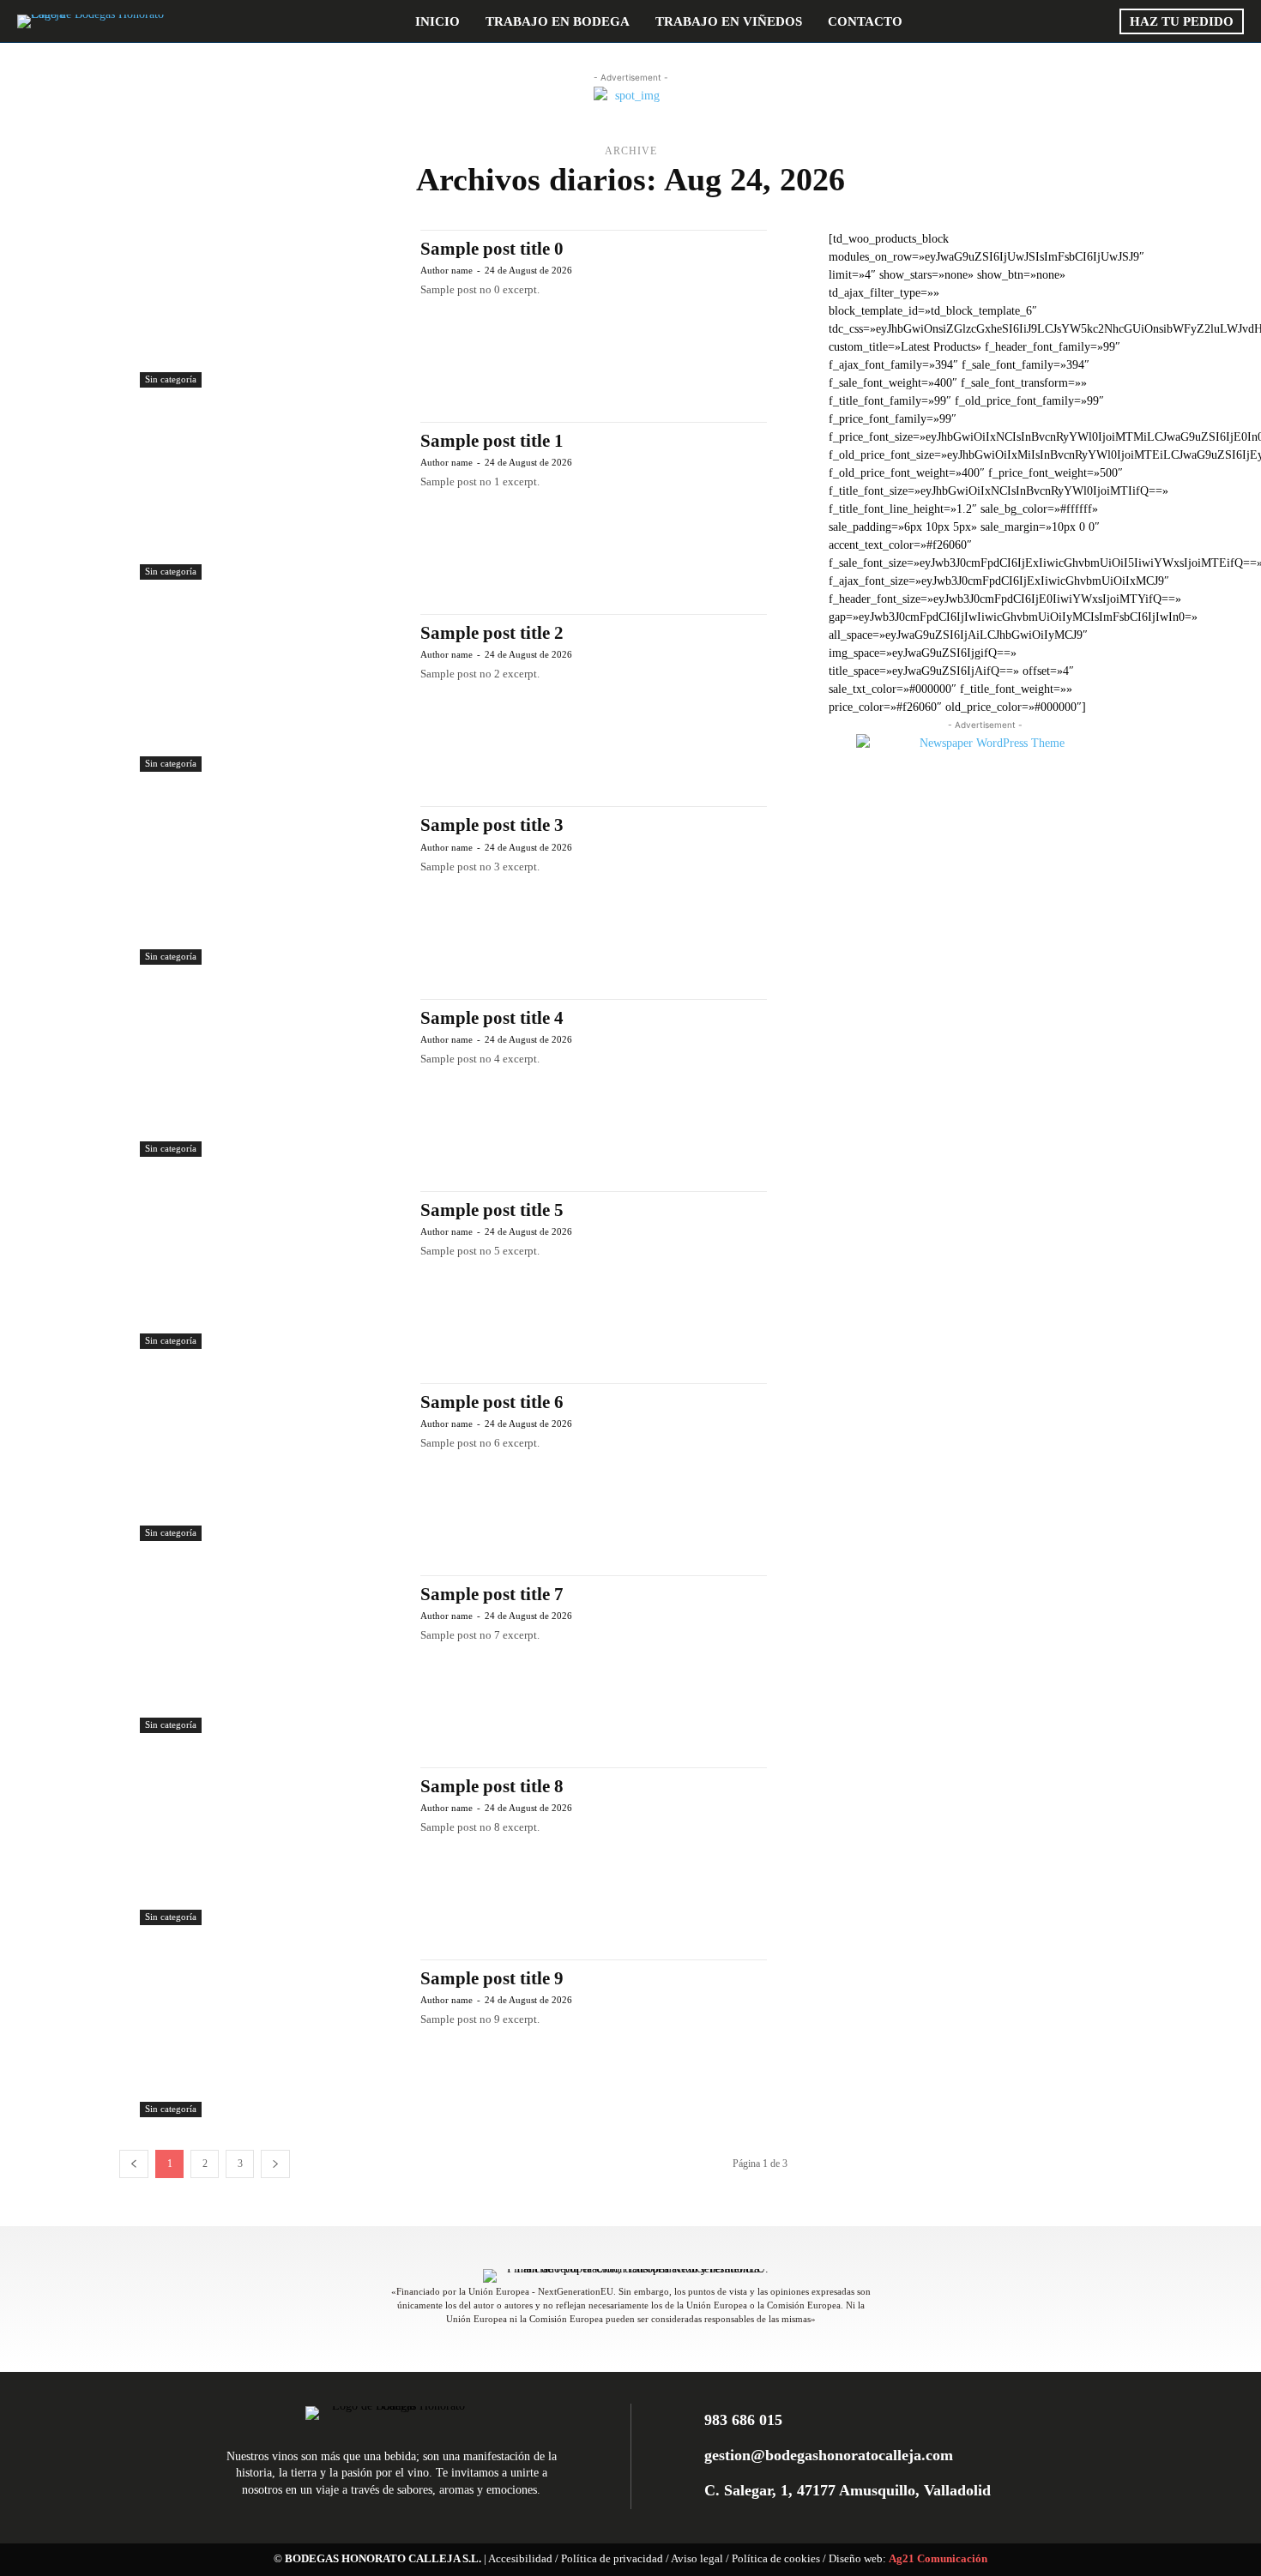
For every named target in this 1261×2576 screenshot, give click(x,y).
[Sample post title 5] (272, 1270)
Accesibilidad (520, 2559)
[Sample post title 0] (272, 309)
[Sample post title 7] (272, 1654)
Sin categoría (171, 379)
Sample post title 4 (492, 1018)
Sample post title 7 (492, 1594)
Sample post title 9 (492, 1978)
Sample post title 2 (492, 633)
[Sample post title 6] (272, 1462)
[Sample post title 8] (272, 1846)
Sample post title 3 (492, 825)
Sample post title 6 (492, 1402)
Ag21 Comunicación (938, 2559)
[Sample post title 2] (272, 693)
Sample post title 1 (492, 441)
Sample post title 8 (492, 1786)
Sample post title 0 (492, 249)
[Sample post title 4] (272, 1078)
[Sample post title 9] (272, 2038)
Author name (446, 270)
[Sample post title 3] (272, 885)
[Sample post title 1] (272, 501)
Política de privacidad (612, 2559)
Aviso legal (697, 2559)
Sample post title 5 (492, 1210)
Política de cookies (776, 2559)
